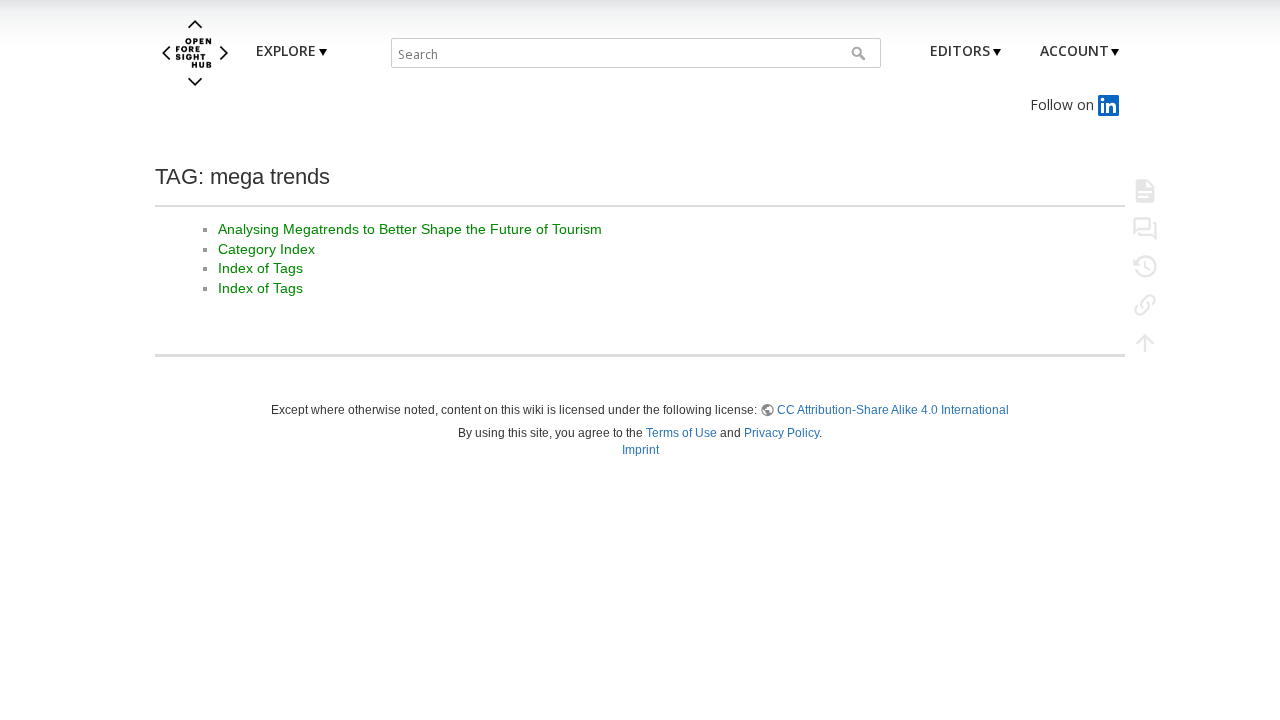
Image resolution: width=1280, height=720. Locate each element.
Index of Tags (260, 268)
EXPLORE (286, 50)
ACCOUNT (1074, 50)
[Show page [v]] (1145, 190)
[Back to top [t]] (1145, 342)
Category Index (266, 249)
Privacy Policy (781, 433)
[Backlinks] (1145, 304)
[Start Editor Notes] (1145, 228)
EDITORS (960, 50)
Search (860, 53)
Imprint (640, 450)
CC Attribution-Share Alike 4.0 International (893, 410)
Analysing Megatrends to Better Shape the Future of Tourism (410, 229)
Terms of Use (681, 433)
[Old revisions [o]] (1145, 266)
